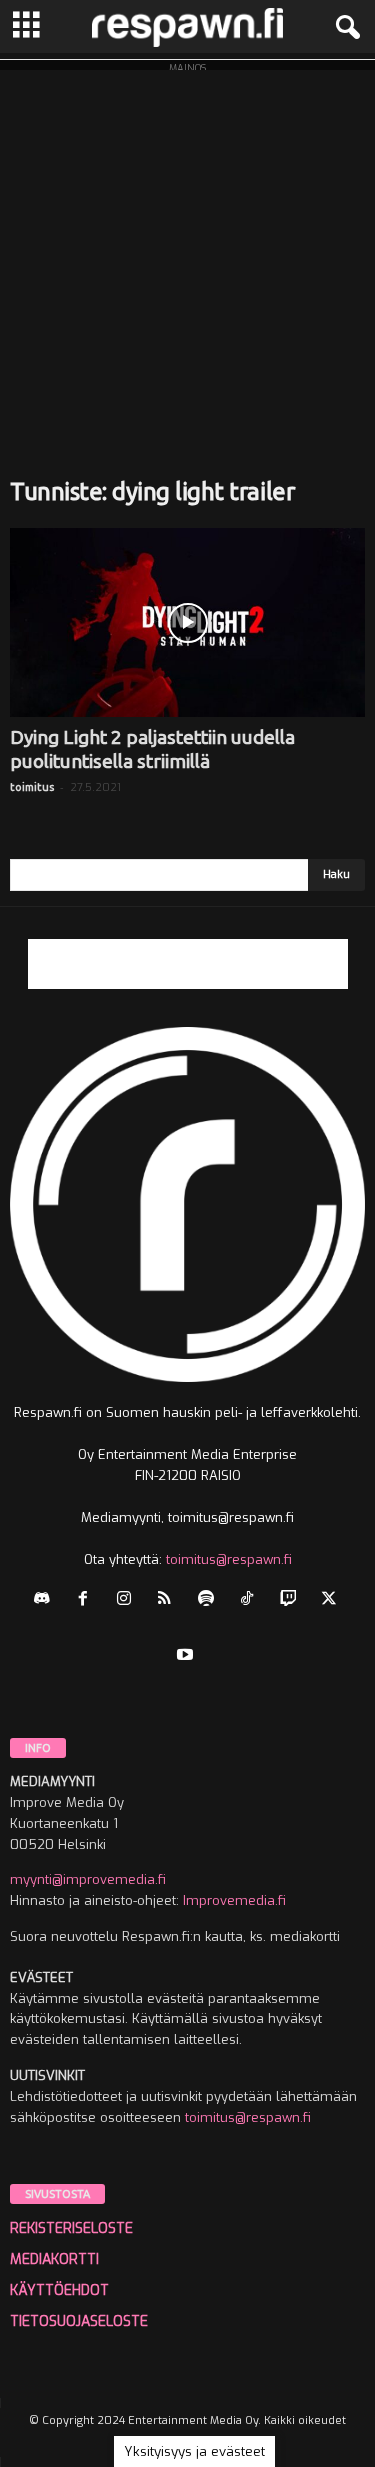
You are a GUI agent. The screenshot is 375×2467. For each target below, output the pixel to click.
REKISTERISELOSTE (71, 2228)
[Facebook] (87, 1600)
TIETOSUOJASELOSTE (79, 2321)
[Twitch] (292, 1600)
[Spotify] (210, 1600)
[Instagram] (128, 1600)
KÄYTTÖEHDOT (59, 2290)
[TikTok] (251, 1600)
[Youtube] (187, 1656)
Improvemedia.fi (234, 1900)
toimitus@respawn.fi (229, 1559)
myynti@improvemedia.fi (88, 1879)
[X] (331, 1600)
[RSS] (169, 1600)
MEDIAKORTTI (54, 2259)
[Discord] (46, 1600)
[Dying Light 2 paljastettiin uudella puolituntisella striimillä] (187, 622)
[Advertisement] (187, 257)
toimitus (32, 787)
